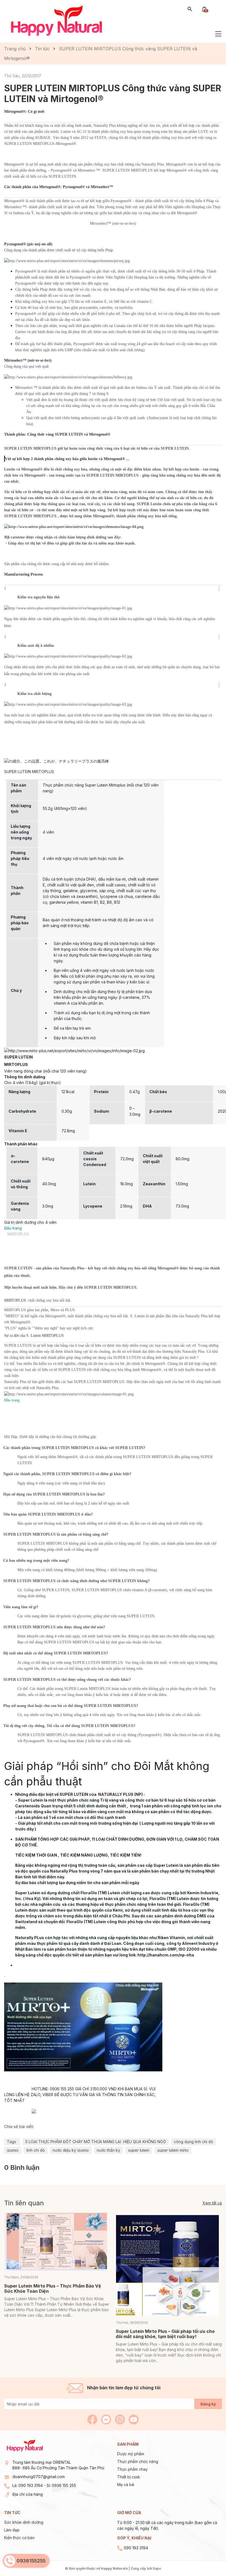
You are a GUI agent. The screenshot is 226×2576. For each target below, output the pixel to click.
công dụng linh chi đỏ (193, 2142)
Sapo (157, 2568)
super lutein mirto (173, 2150)
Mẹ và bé (126, 2485)
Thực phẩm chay (132, 2469)
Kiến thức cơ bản (19, 2538)
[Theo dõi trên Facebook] (93, 2419)
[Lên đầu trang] (209, 2559)
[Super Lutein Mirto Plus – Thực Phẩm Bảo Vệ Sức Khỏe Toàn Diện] (56, 2242)
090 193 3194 (31, 2485)
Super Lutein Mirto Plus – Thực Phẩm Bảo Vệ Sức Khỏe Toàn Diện (53, 2288)
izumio (13, 2150)
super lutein (139, 2150)
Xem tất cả (212, 2203)
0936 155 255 (64, 2485)
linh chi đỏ (36, 2150)
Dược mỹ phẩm (131, 2454)
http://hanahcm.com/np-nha (166, 1955)
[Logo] (57, 21)
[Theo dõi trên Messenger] (107, 2419)
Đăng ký (208, 2404)
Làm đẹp (12, 2530)
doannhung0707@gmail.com (39, 2477)
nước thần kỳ (108, 2150)
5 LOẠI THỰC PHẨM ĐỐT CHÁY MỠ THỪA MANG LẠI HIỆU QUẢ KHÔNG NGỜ (96, 2142)
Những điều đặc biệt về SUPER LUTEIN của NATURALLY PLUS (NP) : (80, 1794)
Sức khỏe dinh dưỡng (24, 2522)
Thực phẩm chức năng (138, 2461)
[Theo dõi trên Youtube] (134, 2419)
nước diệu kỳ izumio (71, 2150)
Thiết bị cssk (129, 2477)
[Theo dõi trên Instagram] (120, 2419)
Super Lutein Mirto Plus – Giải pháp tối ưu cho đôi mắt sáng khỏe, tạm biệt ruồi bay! (165, 2334)
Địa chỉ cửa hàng (28, 2494)
